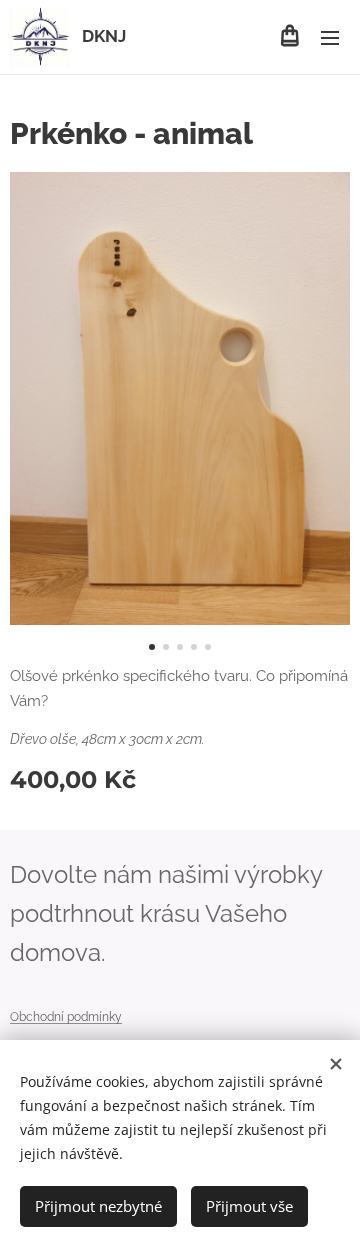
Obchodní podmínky (66, 1017)
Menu (330, 37)
